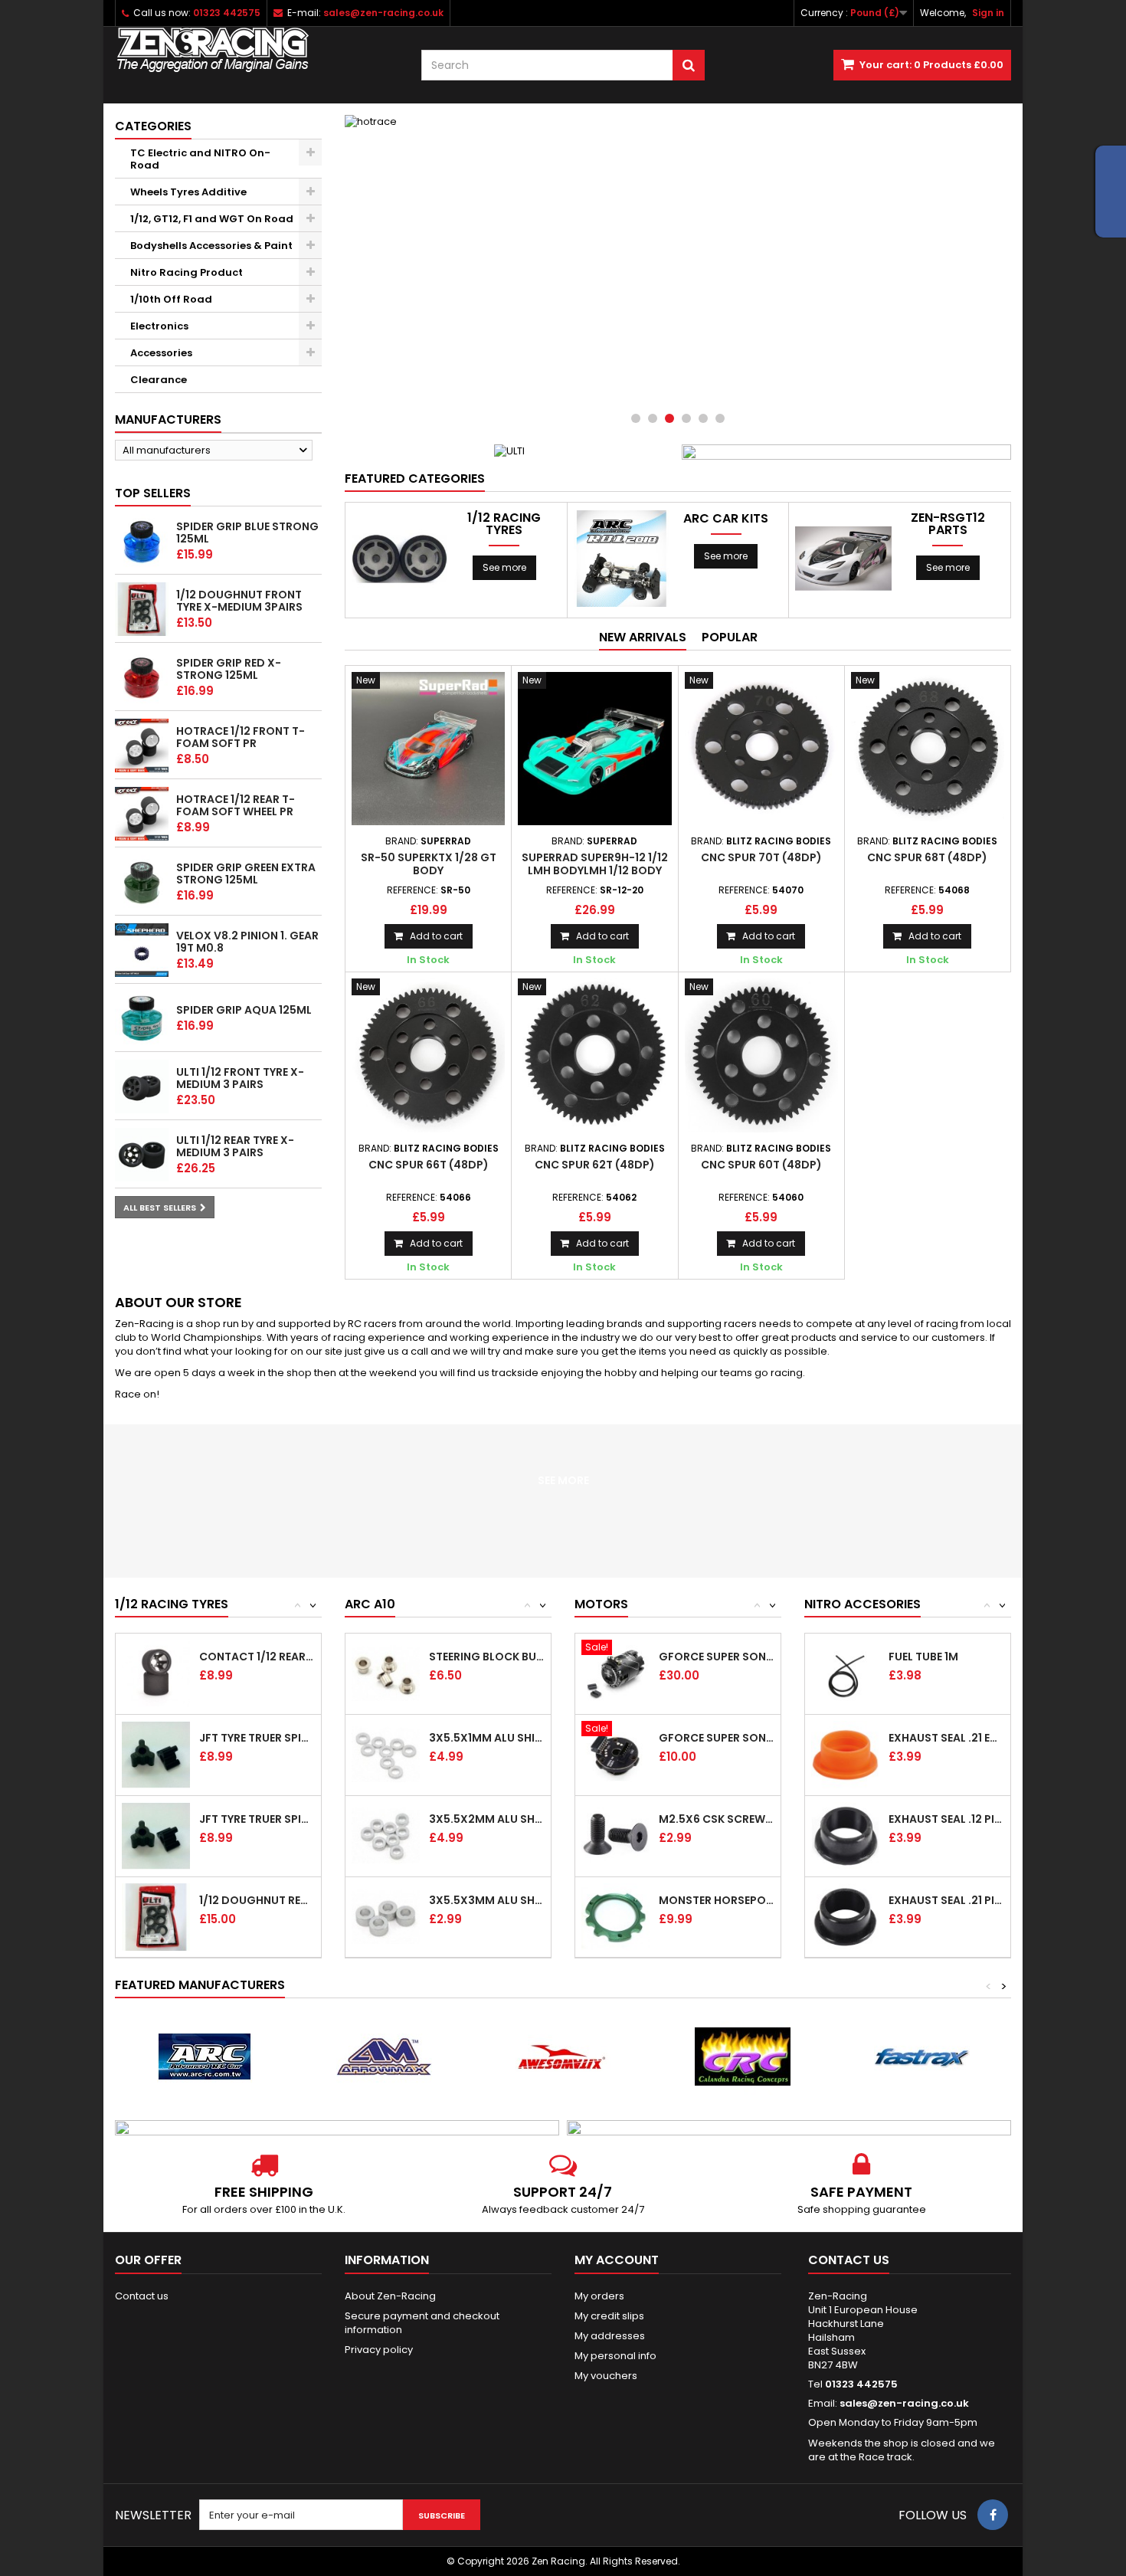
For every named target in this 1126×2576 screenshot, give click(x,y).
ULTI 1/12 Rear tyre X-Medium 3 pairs (235, 1146)
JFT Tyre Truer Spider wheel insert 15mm (257, 1738)
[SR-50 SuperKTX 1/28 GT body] (428, 749)
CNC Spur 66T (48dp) (429, 1165)
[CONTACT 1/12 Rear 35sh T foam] (156, 1674)
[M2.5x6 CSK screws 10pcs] (615, 1836)
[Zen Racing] (257, 50)
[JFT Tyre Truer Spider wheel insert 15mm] (156, 1755)
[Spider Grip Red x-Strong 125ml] (142, 677)
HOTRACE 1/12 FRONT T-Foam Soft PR (241, 737)
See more (504, 567)
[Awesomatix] (563, 2057)
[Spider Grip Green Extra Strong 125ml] (142, 882)
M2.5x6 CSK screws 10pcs (717, 1819)
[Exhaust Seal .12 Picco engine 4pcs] (845, 1836)
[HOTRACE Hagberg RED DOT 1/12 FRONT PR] (142, 746)
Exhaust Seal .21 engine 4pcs (946, 1738)
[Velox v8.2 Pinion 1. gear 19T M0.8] (142, 950)
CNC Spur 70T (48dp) (761, 857)
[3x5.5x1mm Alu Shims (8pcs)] (386, 1755)
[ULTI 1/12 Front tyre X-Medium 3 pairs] (142, 1086)
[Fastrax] (921, 2057)
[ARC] (205, 2057)
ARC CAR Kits (726, 519)
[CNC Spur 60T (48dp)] (761, 1055)
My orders (599, 2296)
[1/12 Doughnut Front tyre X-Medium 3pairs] (142, 609)
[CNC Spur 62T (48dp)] (594, 1055)
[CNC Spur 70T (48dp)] (761, 749)
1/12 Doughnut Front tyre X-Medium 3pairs (239, 601)
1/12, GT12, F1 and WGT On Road (212, 219)
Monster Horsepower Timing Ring (717, 1900)
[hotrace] (678, 276)
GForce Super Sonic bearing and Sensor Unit (717, 1738)
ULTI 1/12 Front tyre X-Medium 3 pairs (240, 1078)
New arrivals (643, 637)
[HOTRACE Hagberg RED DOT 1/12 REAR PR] (142, 814)
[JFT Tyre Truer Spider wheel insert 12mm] (156, 1836)
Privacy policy (379, 2350)
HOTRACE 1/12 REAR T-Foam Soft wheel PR (236, 805)
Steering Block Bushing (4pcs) (487, 1657)
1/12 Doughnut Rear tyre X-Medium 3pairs (257, 1900)
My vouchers (606, 2376)
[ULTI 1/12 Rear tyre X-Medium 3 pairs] (142, 1155)
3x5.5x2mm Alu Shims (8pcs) (487, 1819)
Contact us (142, 2296)
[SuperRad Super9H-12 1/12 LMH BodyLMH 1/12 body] (594, 749)
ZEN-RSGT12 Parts (948, 524)
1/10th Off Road (171, 299)
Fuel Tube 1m (923, 1657)
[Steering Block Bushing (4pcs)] (386, 1674)
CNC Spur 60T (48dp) (761, 1165)
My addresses (610, 2336)
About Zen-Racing (390, 2296)
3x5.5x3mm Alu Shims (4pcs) (487, 1900)
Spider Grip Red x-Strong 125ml (229, 669)
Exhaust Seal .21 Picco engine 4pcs (946, 1900)
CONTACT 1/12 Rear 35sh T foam (257, 1657)
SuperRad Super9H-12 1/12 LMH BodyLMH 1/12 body (595, 864)
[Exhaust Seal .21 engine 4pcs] (845, 1755)
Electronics (159, 326)
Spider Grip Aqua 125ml (244, 1010)
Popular (730, 637)
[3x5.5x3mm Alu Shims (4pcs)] (386, 1917)
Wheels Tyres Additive (188, 192)
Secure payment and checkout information (422, 2323)
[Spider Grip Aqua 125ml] (142, 1018)
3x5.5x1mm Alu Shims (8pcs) (487, 1738)
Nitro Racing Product (187, 272)
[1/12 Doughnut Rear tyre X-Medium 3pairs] (156, 1917)
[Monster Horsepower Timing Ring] (615, 1917)
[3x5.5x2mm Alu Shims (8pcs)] (386, 1836)
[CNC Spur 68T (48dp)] (928, 749)
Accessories (161, 353)
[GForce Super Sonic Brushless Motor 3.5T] (615, 1674)
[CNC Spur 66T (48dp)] (428, 1055)
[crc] (742, 2057)
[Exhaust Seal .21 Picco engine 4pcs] (845, 1917)
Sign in (988, 13)
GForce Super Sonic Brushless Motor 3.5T (717, 1657)
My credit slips (609, 2316)
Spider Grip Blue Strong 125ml (247, 533)
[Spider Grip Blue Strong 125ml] (142, 541)
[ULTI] (509, 451)
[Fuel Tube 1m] (845, 1674)
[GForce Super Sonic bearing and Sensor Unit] (615, 1755)
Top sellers (153, 493)
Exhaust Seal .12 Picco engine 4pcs (946, 1819)
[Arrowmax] (384, 2057)
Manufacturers (168, 420)
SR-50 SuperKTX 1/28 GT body (429, 864)
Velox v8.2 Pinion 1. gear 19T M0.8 (247, 942)
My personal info (615, 2356)
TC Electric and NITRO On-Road (200, 159)
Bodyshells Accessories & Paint (211, 246)
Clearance (159, 380)
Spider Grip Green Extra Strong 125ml (246, 873)
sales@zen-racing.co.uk (904, 2403)
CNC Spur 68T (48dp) (927, 857)
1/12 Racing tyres (504, 524)
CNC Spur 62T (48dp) (595, 1165)
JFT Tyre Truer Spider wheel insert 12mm (257, 1819)
